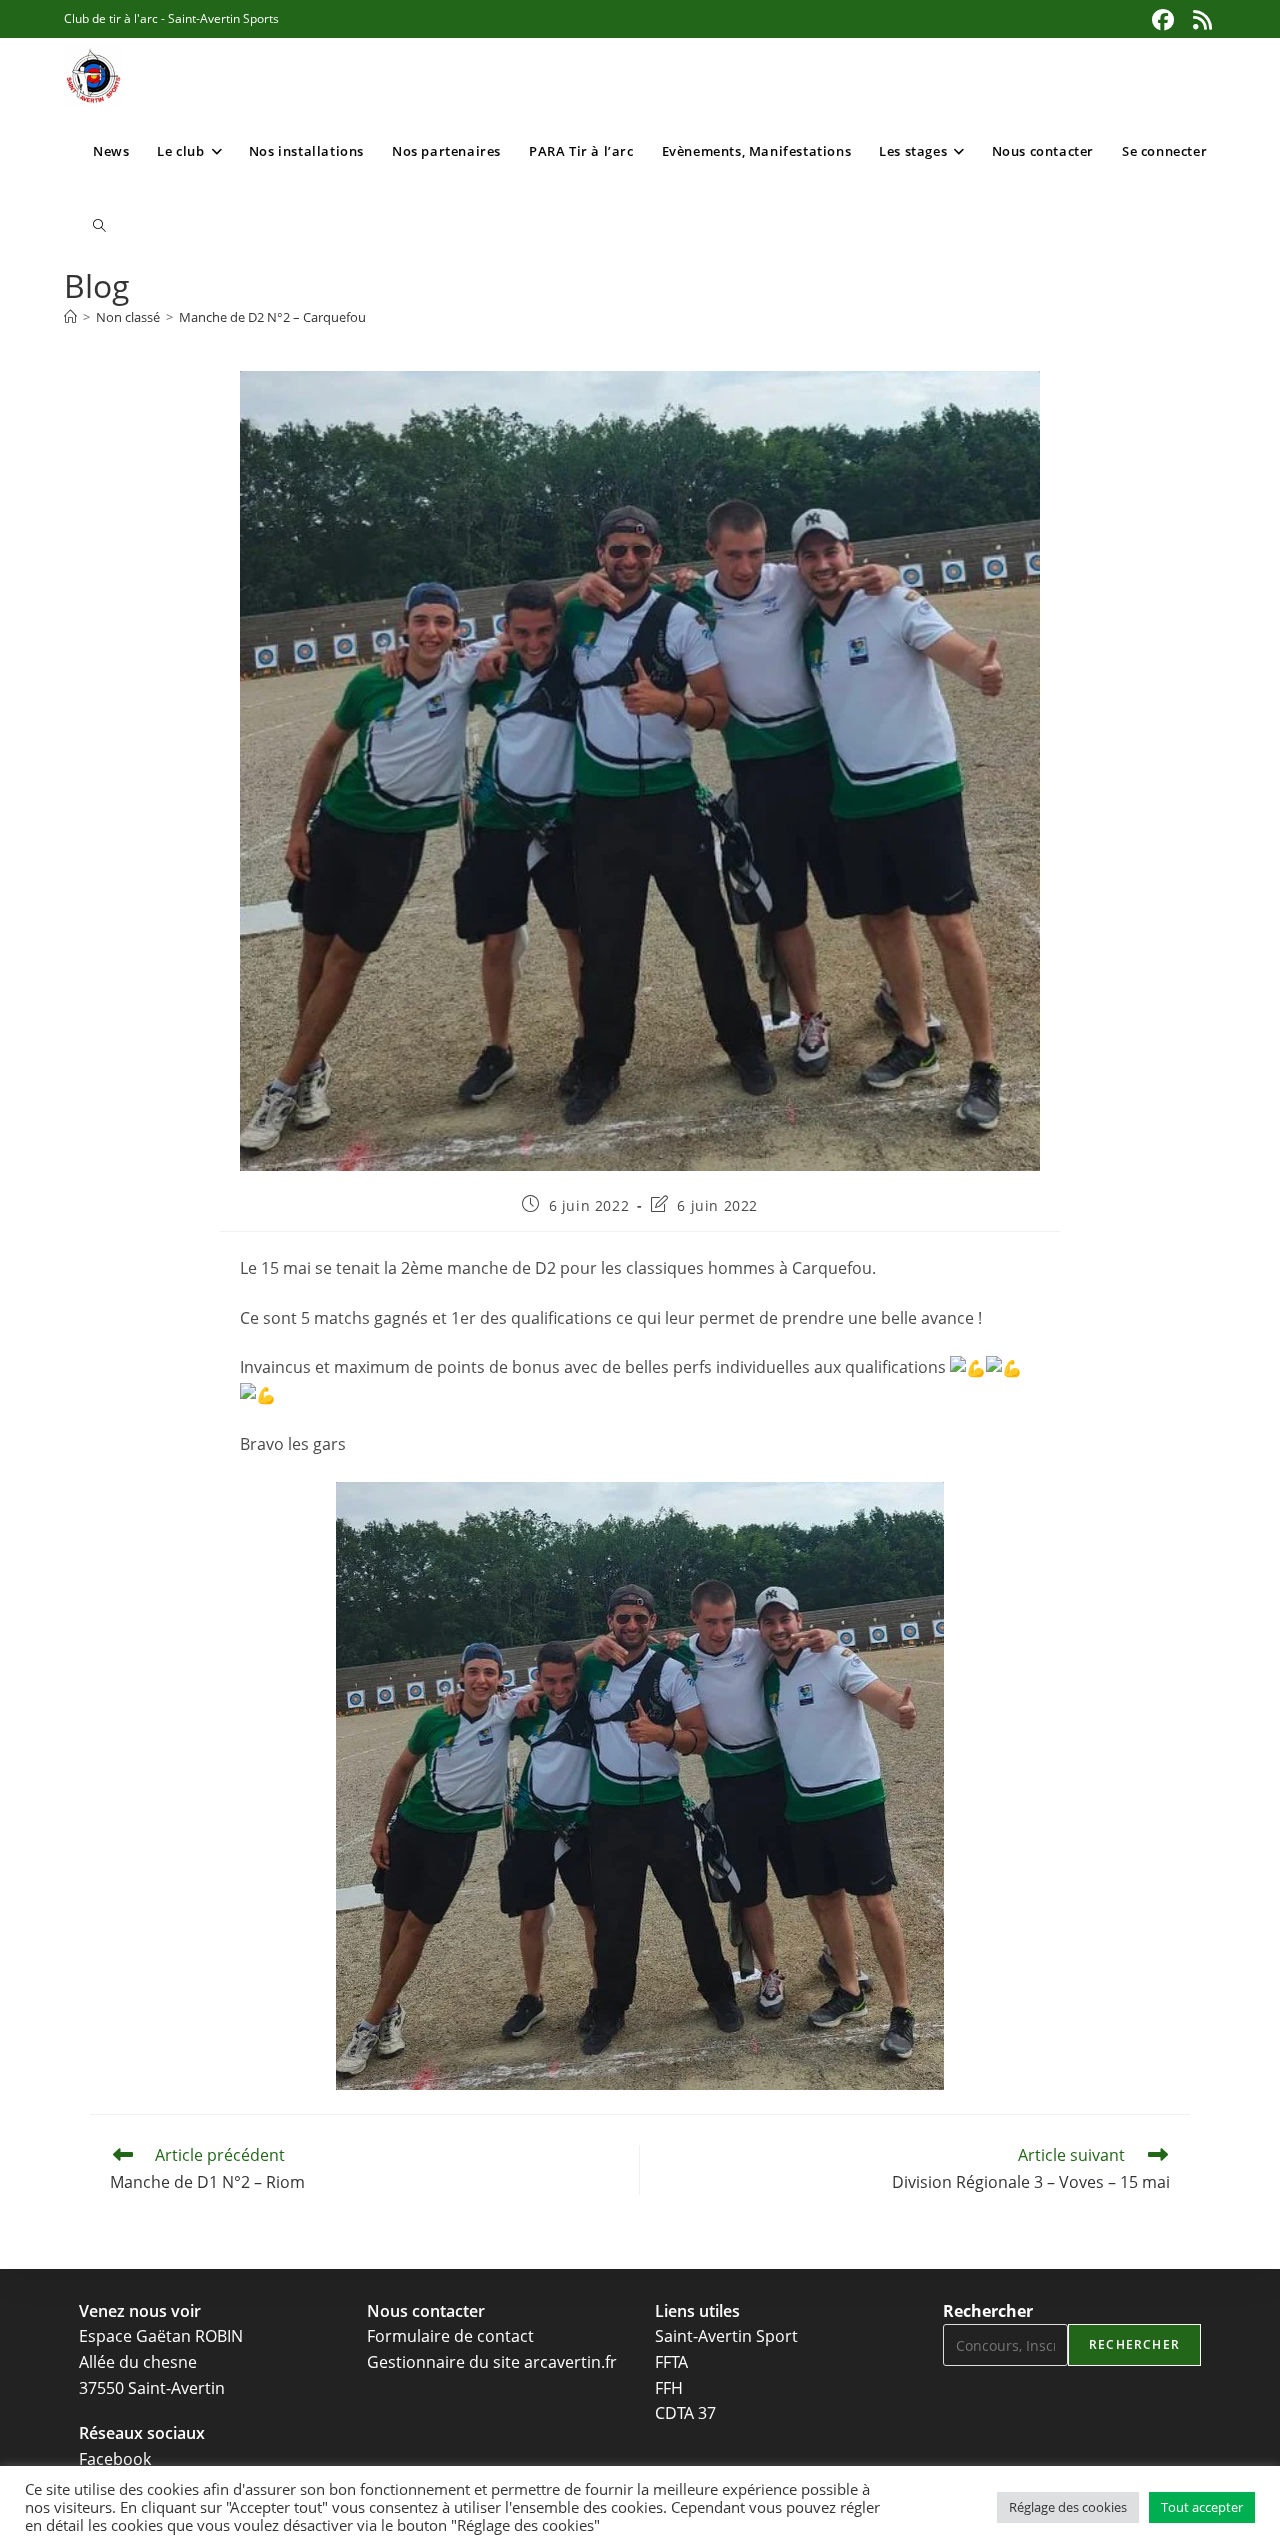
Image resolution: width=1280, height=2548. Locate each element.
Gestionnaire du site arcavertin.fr (492, 2362)
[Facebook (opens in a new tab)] (1163, 20)
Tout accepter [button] (1202, 2507)
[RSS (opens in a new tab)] (1200, 20)
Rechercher (988, 2311)
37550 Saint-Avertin (152, 2388)
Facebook (115, 2459)
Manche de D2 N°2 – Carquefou (272, 317)
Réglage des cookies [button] (1068, 2507)
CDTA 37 (685, 2413)
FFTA (671, 2362)
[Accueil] (70, 317)
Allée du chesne (138, 2362)
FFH (669, 2388)
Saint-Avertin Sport (726, 2336)
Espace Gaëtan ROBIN (161, 2336)
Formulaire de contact (450, 2336)
